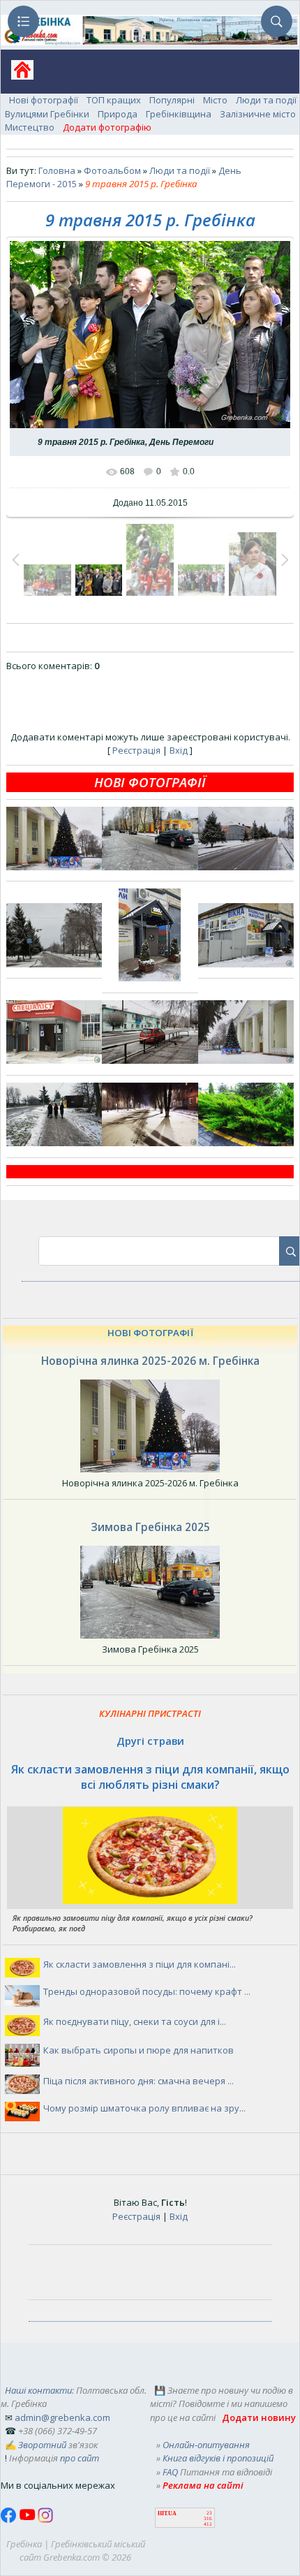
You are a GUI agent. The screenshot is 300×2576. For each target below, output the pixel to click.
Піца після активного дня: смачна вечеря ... (138, 2081)
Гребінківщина (179, 114)
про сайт (80, 2458)
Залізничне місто (258, 114)
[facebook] (10, 2519)
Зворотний (42, 2445)
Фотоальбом (112, 170)
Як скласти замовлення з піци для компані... (140, 1964)
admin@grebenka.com (62, 2417)
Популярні (172, 100)
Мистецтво (30, 127)
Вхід (179, 750)
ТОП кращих (114, 100)
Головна (57, 170)
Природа (118, 114)
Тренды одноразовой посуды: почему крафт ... (147, 1991)
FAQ (170, 2472)
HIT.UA (167, 2513)
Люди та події (266, 100)
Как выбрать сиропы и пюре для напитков (138, 2050)
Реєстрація (136, 750)
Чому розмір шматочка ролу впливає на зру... (144, 2108)
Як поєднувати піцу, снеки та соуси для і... (135, 2021)
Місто (215, 100)
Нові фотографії (44, 100)
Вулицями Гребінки (47, 114)
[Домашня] (17, 74)
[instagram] (45, 2519)
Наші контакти (38, 2390)
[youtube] (28, 2519)
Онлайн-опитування (206, 2445)
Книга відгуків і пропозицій (218, 2458)
